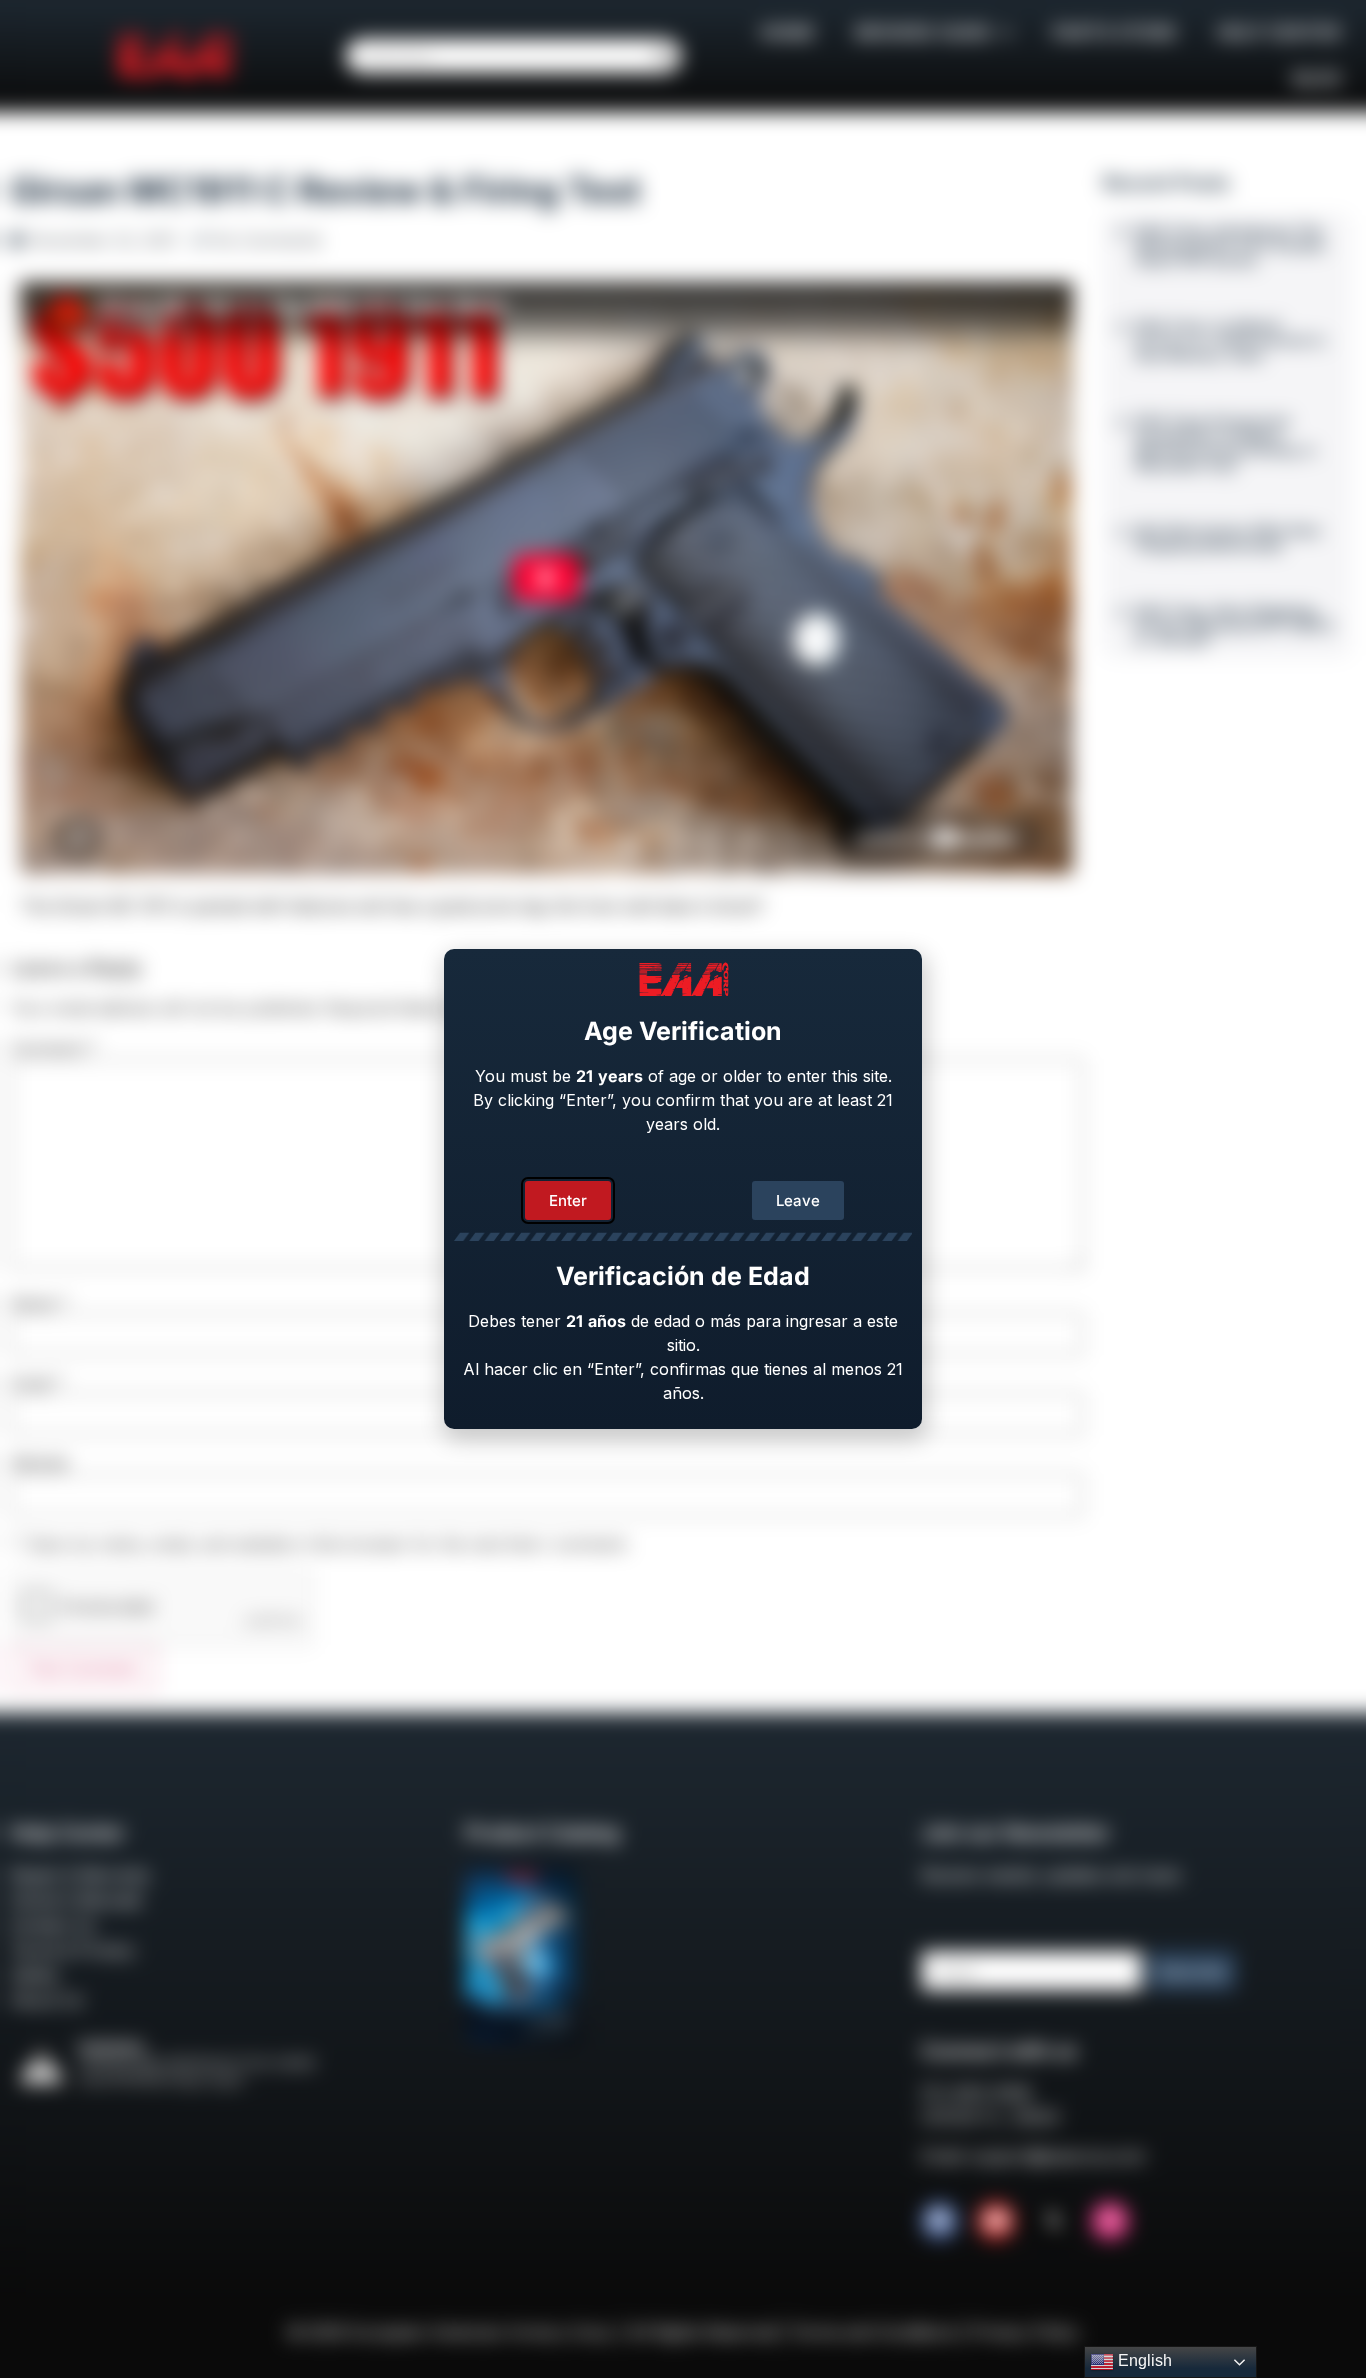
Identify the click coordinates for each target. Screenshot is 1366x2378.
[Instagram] (1110, 2221)
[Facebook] (940, 2221)
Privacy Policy (1025, 2332)
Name (39, 1303)
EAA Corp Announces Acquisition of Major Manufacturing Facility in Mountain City (1225, 443)
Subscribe (1191, 1971)
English (1143, 2360)
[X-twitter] (1053, 2221)
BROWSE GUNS (923, 32)
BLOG (1317, 78)
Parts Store (1114, 32)
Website (39, 1463)
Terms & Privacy (72, 1950)
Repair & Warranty (80, 1875)
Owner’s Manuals (76, 1900)
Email (37, 1383)
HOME (787, 32)
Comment (53, 1048)
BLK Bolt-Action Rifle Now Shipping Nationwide (1228, 538)
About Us (46, 2000)
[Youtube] (996, 2221)
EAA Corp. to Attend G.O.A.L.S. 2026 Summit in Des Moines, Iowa (1230, 340)
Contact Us (52, 1925)
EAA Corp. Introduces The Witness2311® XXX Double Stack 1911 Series (1230, 245)
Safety (34, 1975)
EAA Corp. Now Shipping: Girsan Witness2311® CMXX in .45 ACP (1235, 625)
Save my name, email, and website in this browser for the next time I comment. (328, 1544)
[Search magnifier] (664, 56)
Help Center (1279, 32)
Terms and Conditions (873, 2332)
